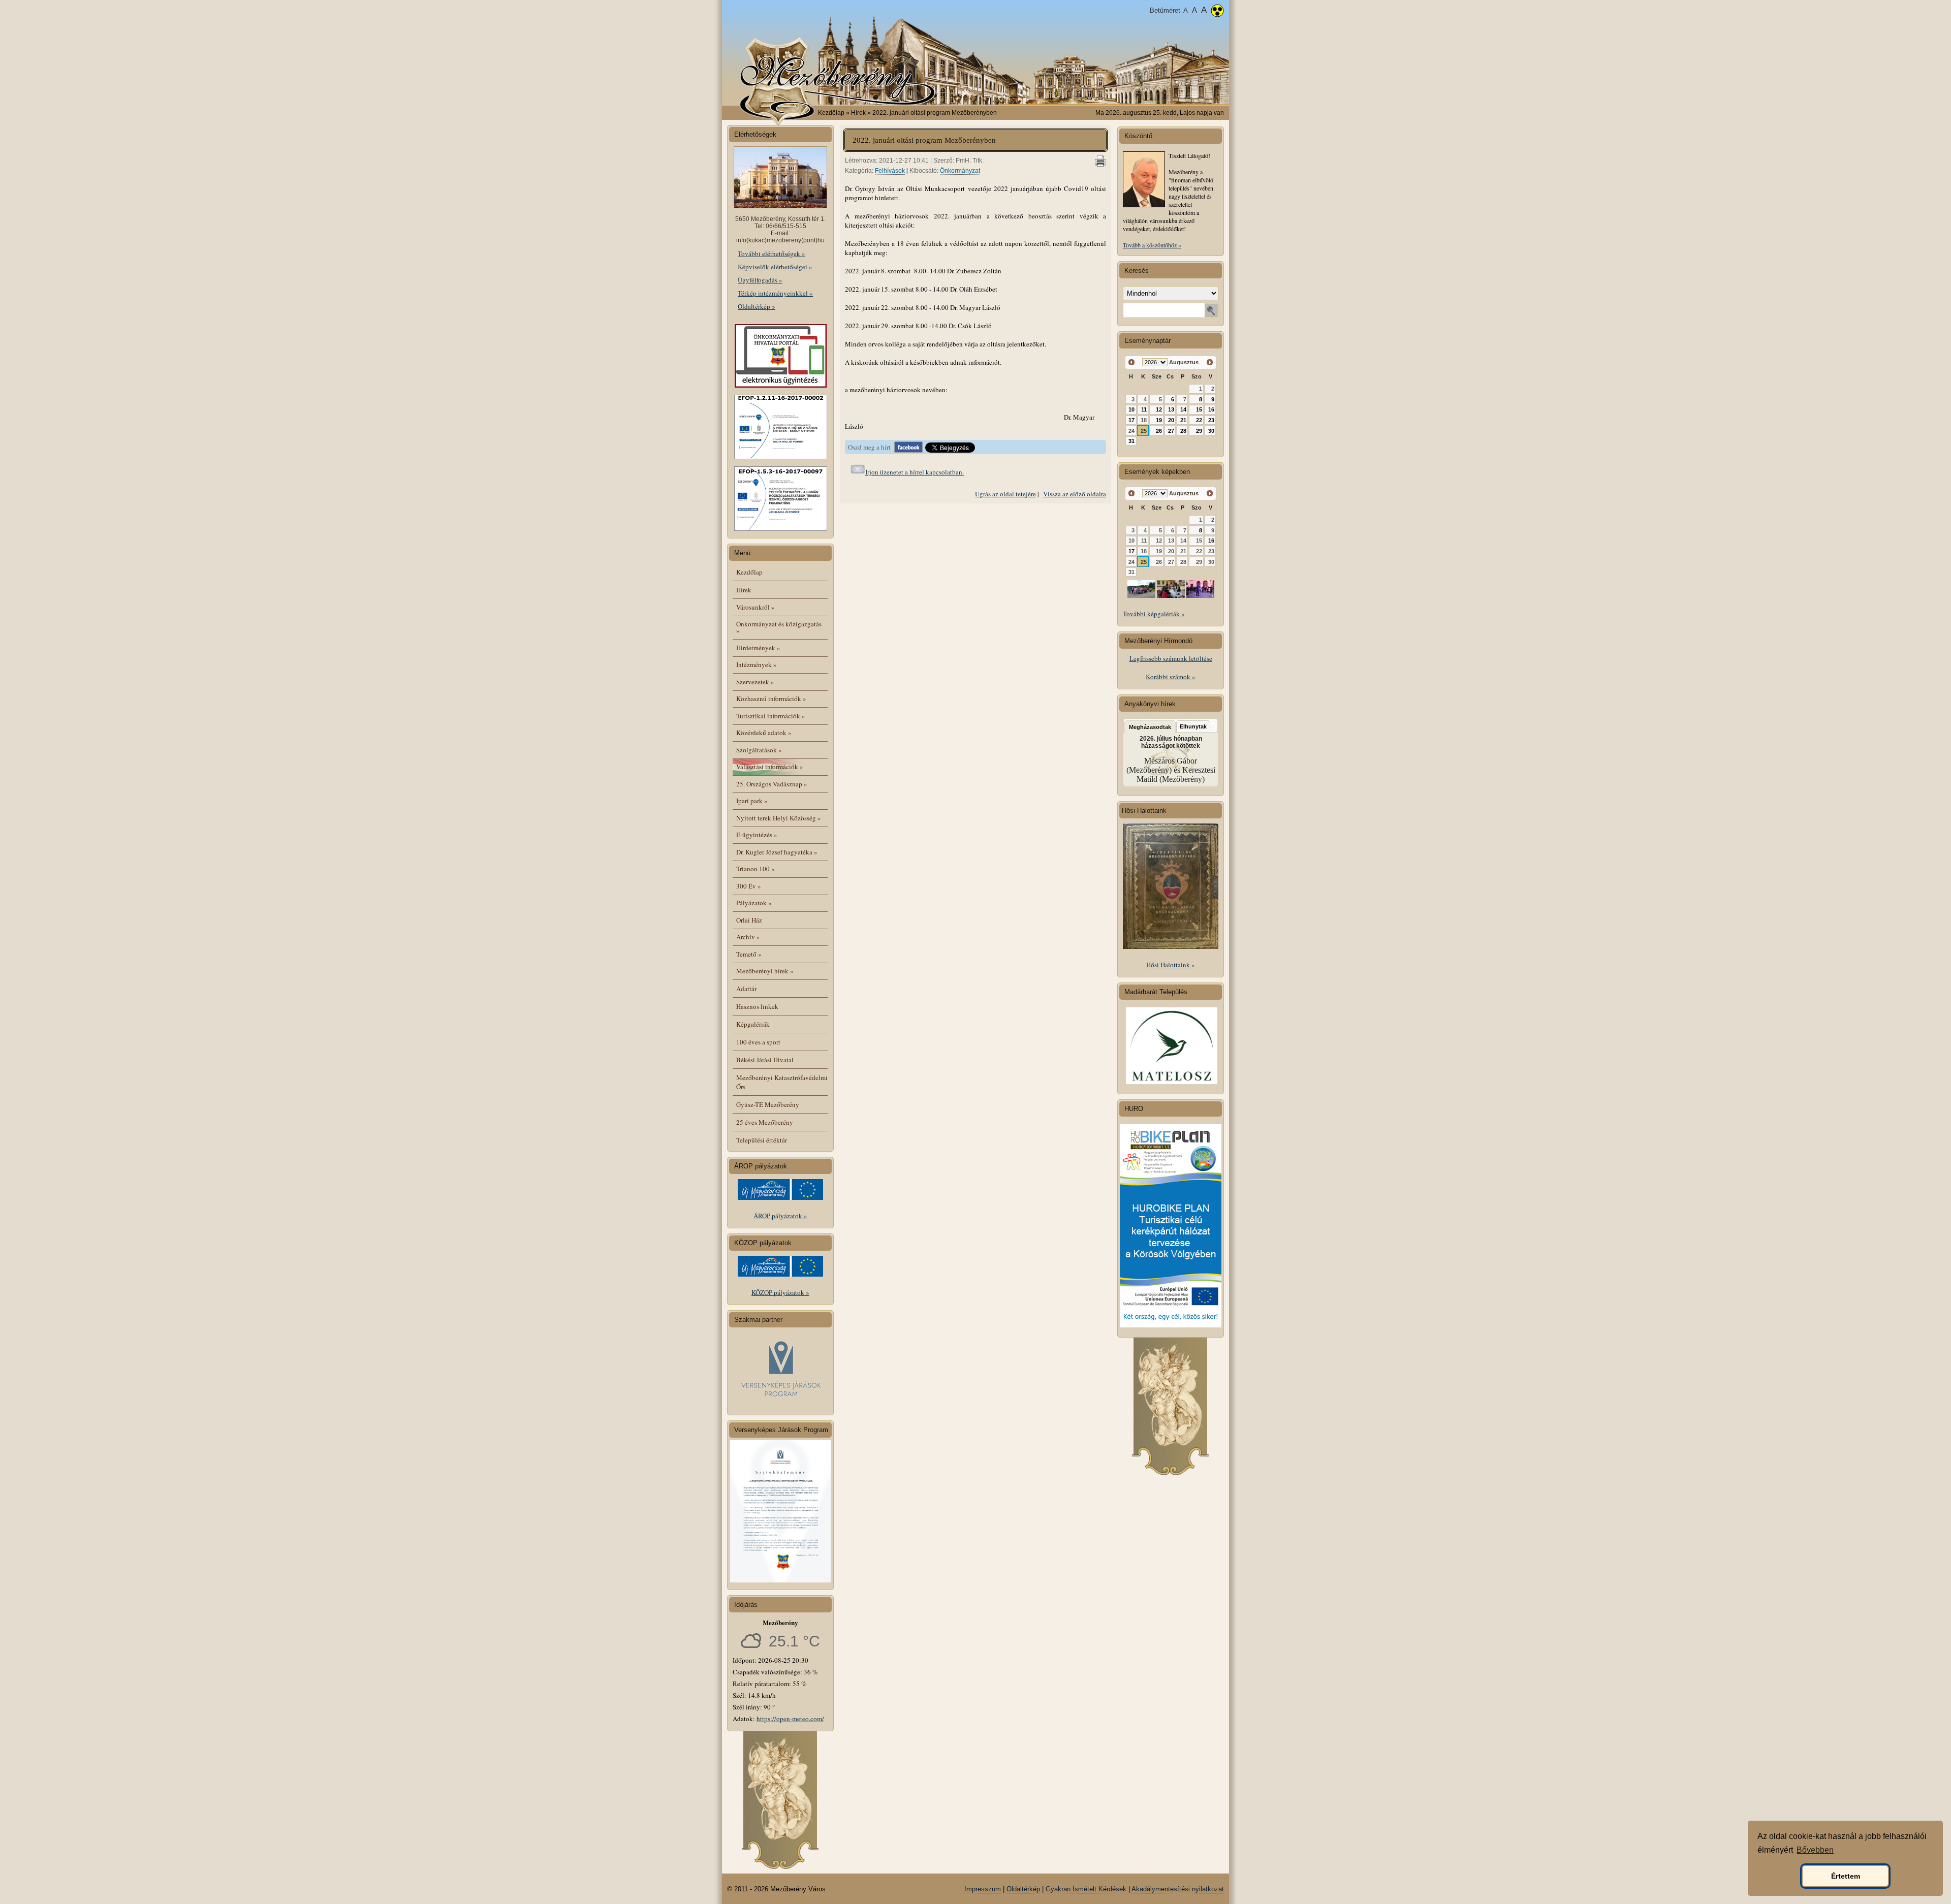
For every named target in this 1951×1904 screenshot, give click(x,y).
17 (1131, 420)
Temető (749, 954)
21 (1183, 420)
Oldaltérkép (1023, 1889)
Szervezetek (755, 682)
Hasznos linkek (757, 1006)
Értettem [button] (1846, 1876)
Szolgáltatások (759, 750)
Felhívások (890, 171)
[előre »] (1209, 362)
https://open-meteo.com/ (790, 1719)
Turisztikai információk (771, 716)
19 (1159, 420)
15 (1199, 409)
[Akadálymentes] (1217, 12)
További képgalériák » (1154, 614)
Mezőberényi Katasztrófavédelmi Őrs (782, 1082)
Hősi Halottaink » (1171, 965)
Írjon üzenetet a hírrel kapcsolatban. (915, 472)
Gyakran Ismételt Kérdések (1086, 1889)
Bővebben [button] (1815, 1850)
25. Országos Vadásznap (772, 784)
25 (1144, 431)
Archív (748, 937)
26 (1159, 431)
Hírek (744, 590)
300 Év (749, 886)
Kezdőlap (831, 113)
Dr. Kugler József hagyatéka (777, 852)
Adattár (746, 989)
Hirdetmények (758, 648)
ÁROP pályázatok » (780, 1216)
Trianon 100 (756, 869)
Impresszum (983, 1889)
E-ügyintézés (757, 835)
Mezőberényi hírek (765, 971)
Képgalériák (753, 1024)
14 (1183, 409)
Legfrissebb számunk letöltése (1171, 658)
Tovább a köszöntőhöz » (1152, 245)
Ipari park (752, 801)
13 (1171, 409)
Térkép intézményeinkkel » (775, 293)
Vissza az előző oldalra (1075, 494)
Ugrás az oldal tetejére (1005, 494)
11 (1144, 409)
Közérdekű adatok (764, 733)
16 (1211, 409)
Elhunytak (1193, 726)
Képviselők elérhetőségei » (775, 267)
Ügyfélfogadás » (760, 280)
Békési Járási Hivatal (765, 1060)
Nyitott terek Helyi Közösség (779, 818)
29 (1199, 431)
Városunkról (756, 607)
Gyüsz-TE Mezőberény (768, 1104)
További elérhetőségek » (772, 253)
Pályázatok (754, 903)
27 (1171, 431)
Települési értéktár (762, 1140)
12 (1159, 409)
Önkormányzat (960, 171)
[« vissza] (1132, 362)
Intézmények (757, 664)
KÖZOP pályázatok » (780, 1292)
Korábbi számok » (1171, 677)
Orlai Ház (749, 920)
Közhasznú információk (771, 699)
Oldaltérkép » (757, 306)
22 (1199, 420)
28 (1183, 431)
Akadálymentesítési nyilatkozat (1178, 1889)
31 (1131, 441)
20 (1171, 420)
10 (1131, 409)
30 (1211, 431)
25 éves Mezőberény (765, 1122)
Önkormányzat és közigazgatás (779, 627)
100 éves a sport (758, 1042)
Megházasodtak (1150, 727)
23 (1211, 420)
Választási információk (770, 767)
